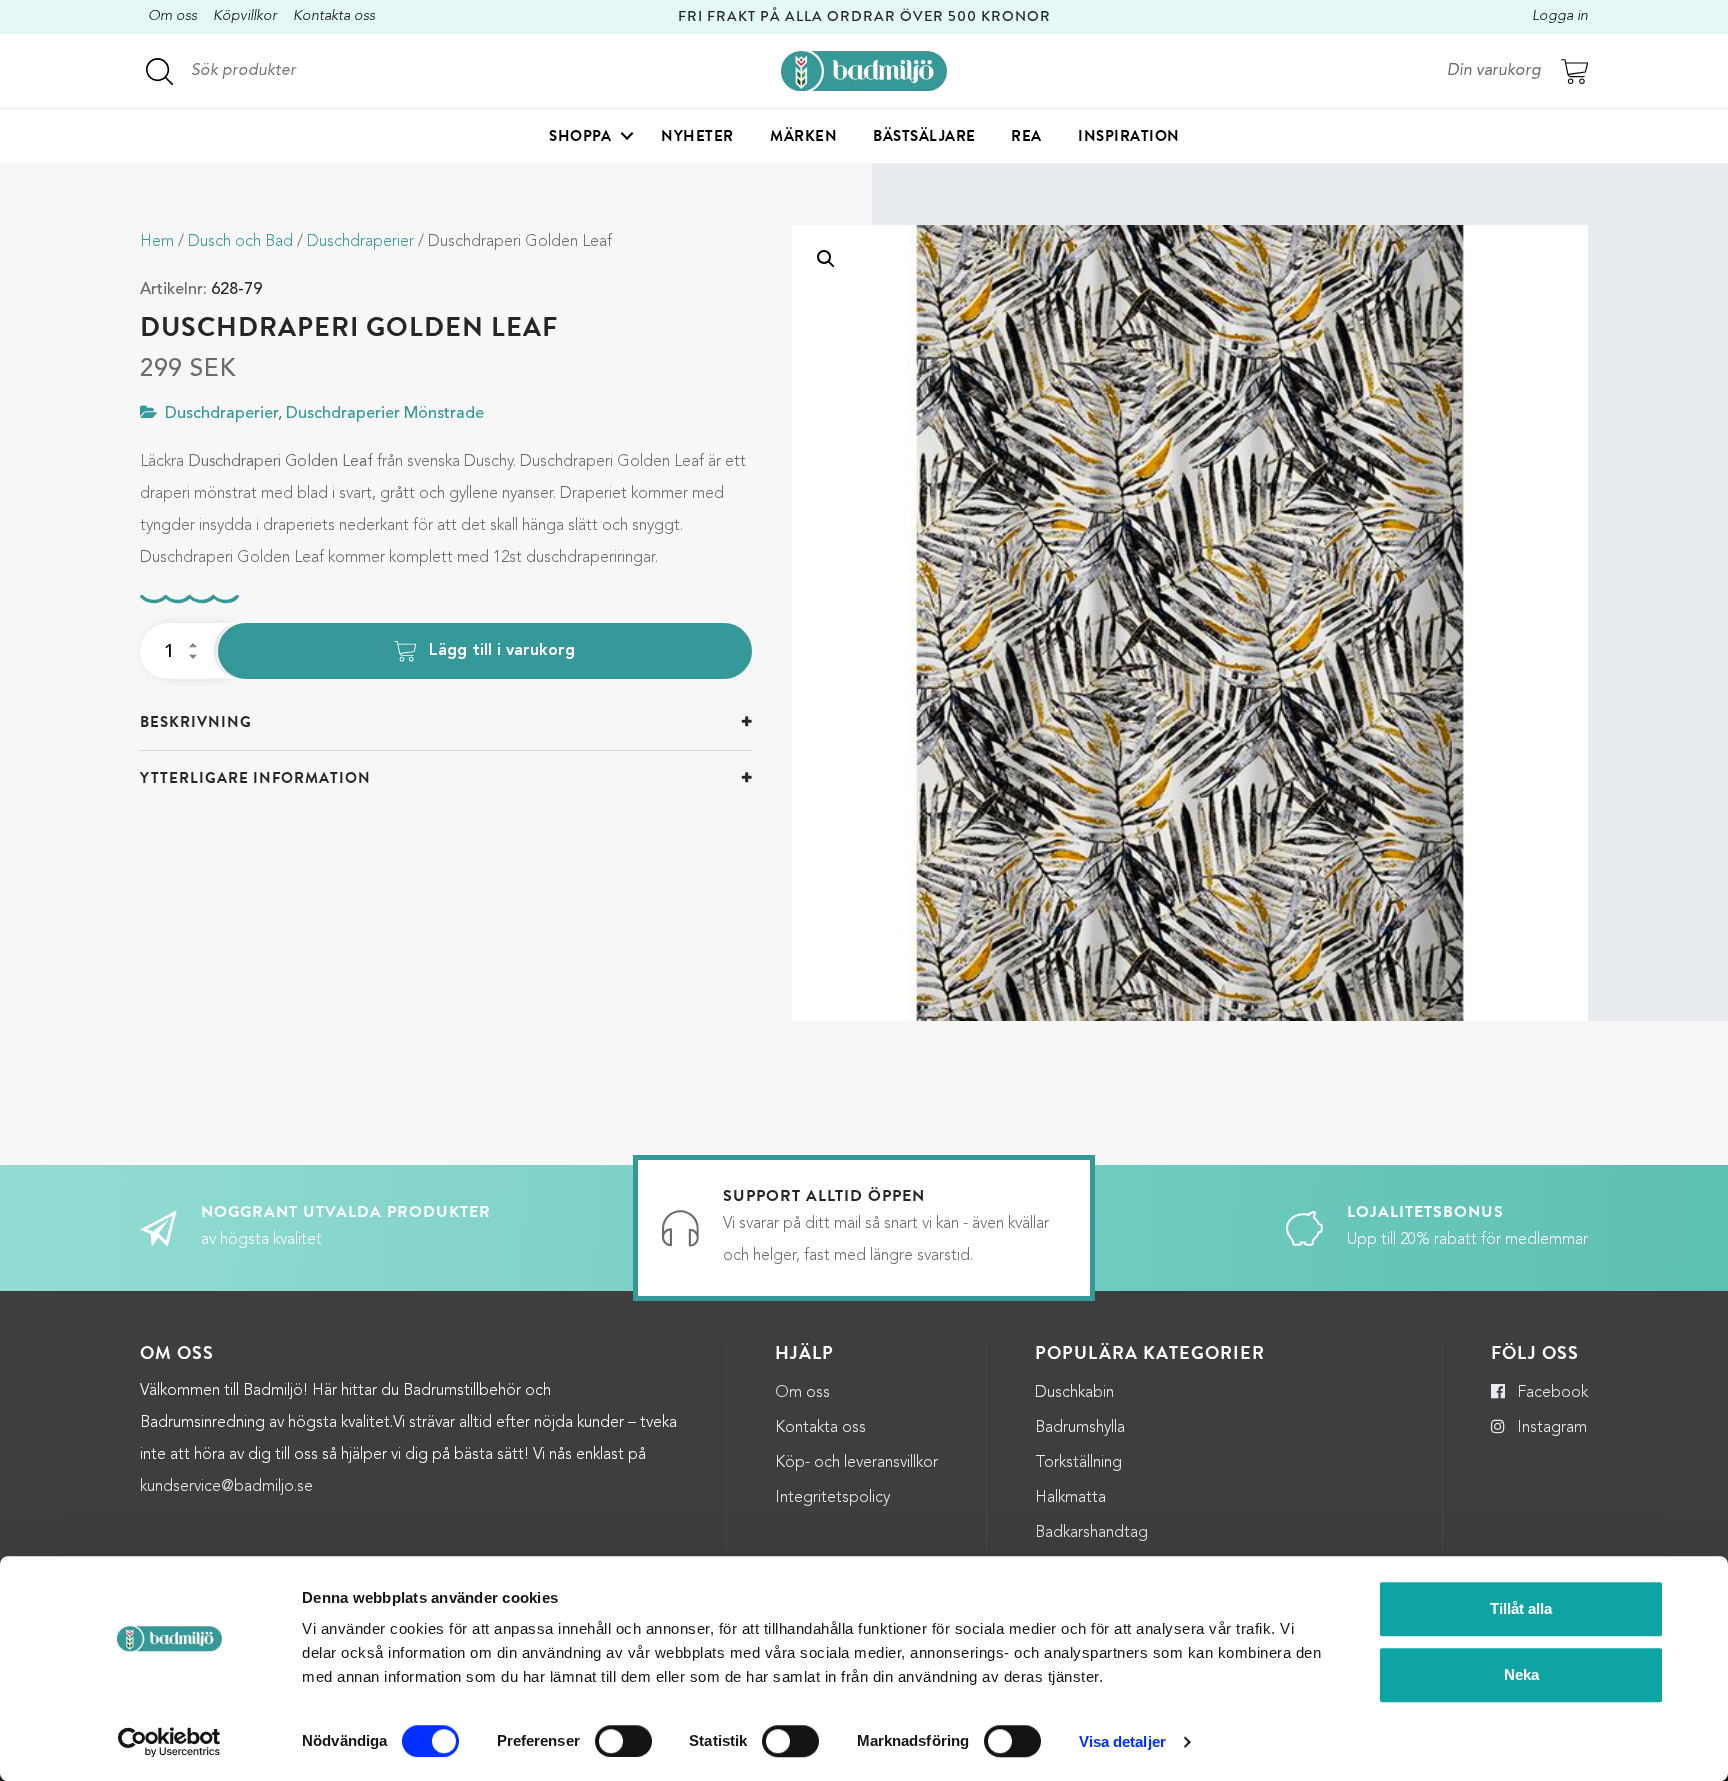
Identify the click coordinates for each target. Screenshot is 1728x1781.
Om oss (172, 16)
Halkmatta (1070, 1498)
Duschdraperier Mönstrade (385, 414)
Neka (1521, 1674)
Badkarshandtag (1091, 1533)
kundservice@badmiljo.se (226, 1487)
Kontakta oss (334, 16)
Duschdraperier (360, 242)
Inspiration (1129, 136)
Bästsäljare (924, 136)
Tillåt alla (1521, 1608)
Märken (803, 136)
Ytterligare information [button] (255, 778)
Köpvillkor (245, 16)
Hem (157, 242)
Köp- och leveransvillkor (856, 1463)
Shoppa (580, 136)
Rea (1026, 136)
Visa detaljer (1122, 1741)
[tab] (446, 722)
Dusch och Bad (240, 242)
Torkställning (1078, 1463)
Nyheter (697, 136)
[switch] (623, 1741)
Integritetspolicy (832, 1498)
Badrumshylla (1080, 1428)
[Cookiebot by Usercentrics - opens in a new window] (169, 1742)
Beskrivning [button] (196, 722)
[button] (826, 259)
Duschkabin (1074, 1393)
